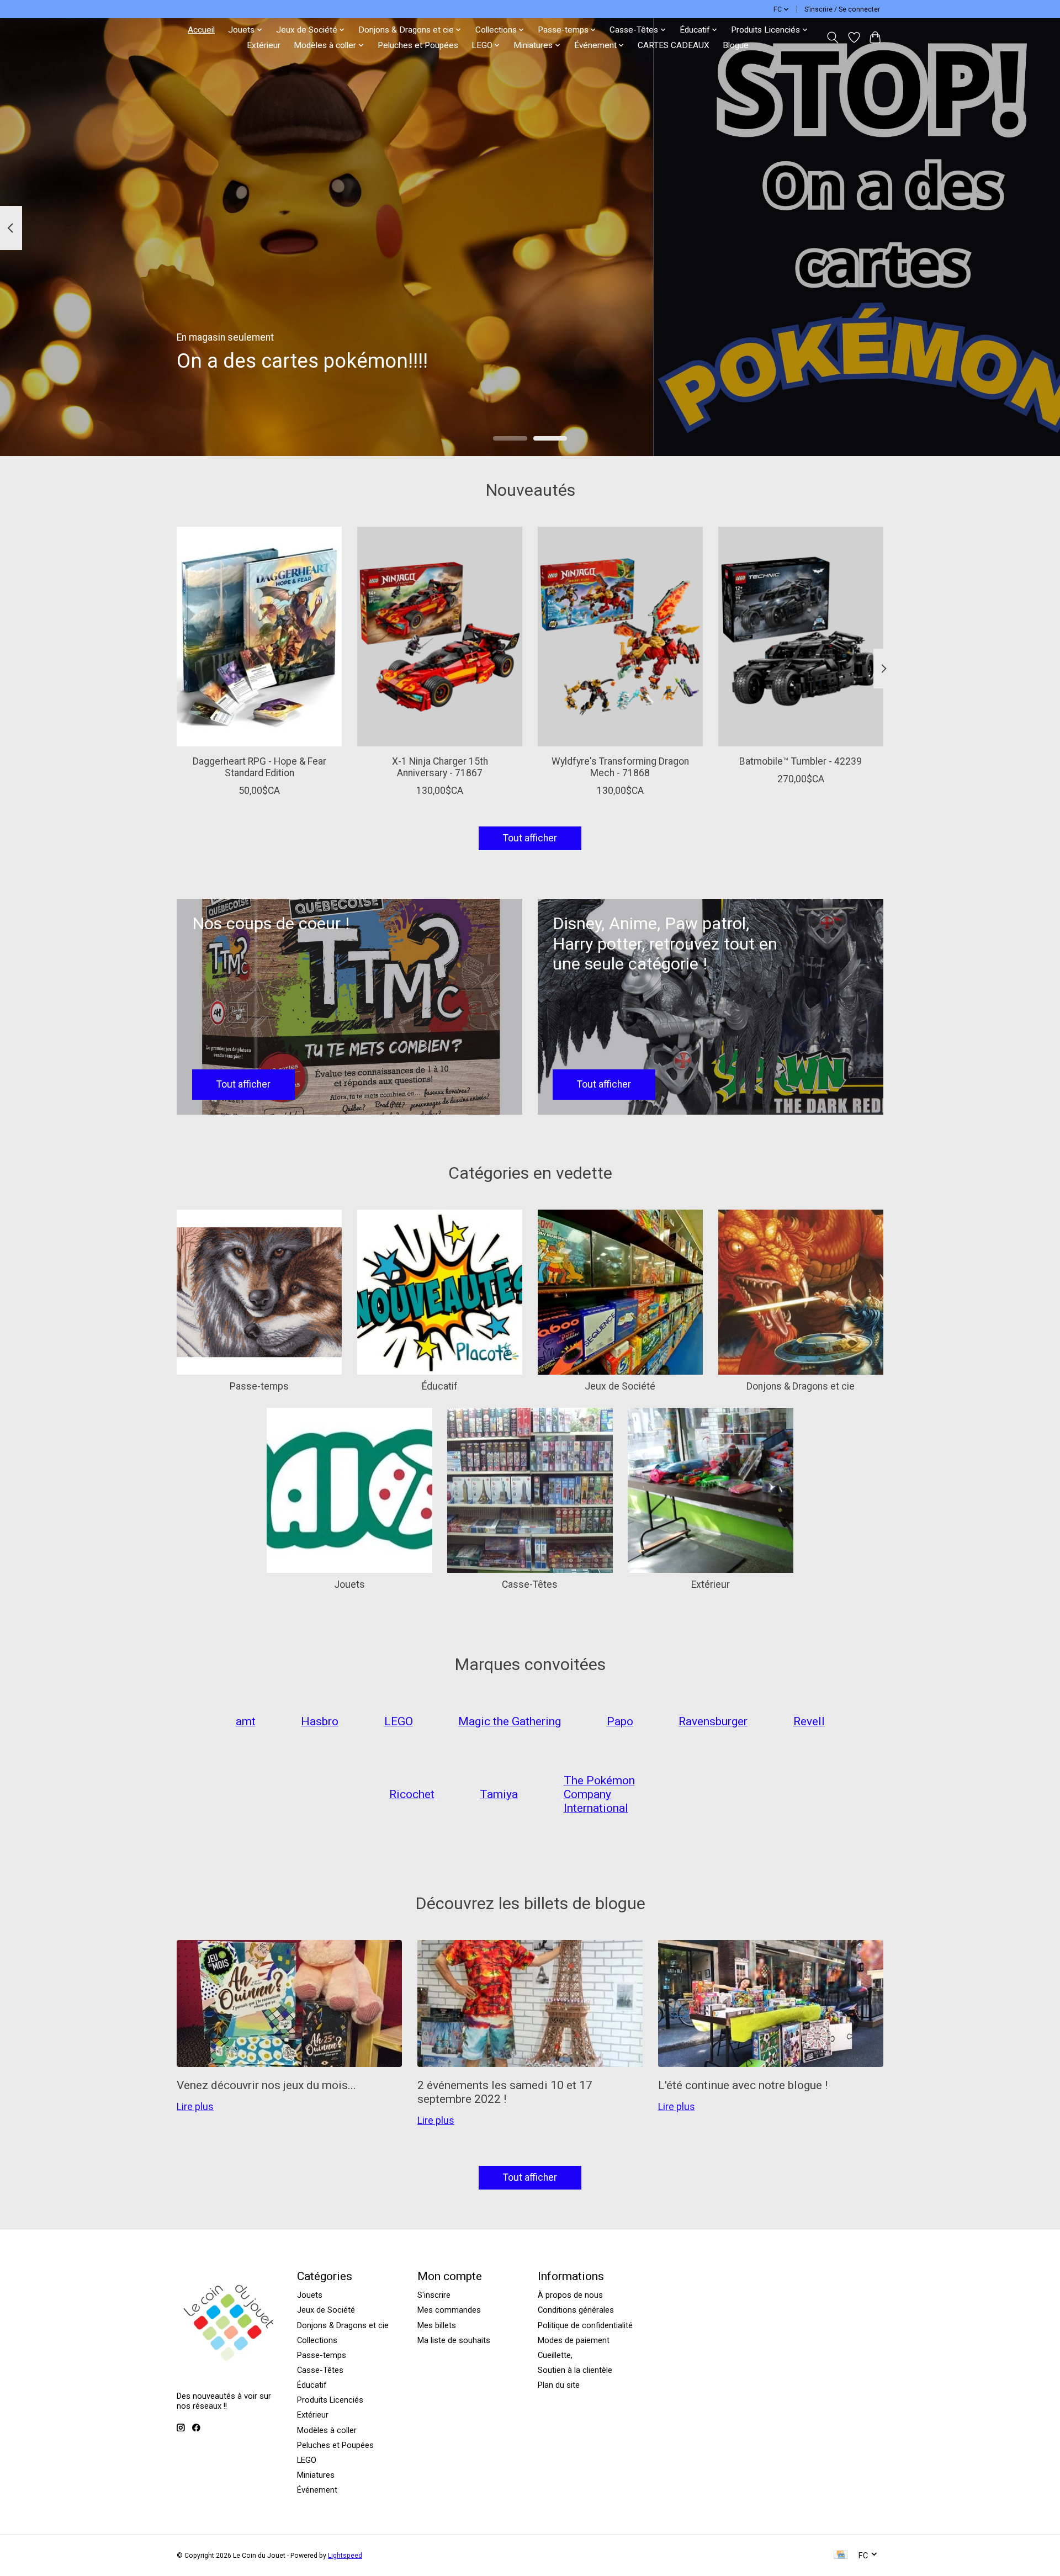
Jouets (349, 1584)
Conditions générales (576, 2310)
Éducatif (440, 1386)
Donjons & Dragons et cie (801, 1386)
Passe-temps (259, 1386)
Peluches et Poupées (418, 45)
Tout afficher (530, 838)
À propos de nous (570, 2295)
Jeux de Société (620, 1386)
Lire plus (195, 2107)
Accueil (201, 30)
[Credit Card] (841, 2555)
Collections (317, 2340)
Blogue (736, 45)
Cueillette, (555, 2355)
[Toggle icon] (833, 38)
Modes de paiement (574, 2340)
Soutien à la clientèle (575, 2370)
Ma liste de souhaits (454, 2340)
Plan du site (559, 2385)
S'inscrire (434, 2295)
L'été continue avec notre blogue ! (743, 2085)
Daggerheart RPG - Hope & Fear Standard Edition (259, 767)
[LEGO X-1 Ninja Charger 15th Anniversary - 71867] (440, 637)
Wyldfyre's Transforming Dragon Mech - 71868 (620, 767)
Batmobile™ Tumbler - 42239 (801, 761)
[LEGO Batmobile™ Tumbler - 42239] (801, 637)
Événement (317, 2490)
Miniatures (316, 2475)
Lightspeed (345, 2556)
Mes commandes (449, 2310)
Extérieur (264, 45)
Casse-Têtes (530, 1584)
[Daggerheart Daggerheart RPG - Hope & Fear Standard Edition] (259, 637)
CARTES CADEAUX (674, 45)
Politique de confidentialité (585, 2325)
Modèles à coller (327, 2430)
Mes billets (437, 2325)
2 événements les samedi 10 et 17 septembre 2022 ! (505, 2092)
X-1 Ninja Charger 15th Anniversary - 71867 (440, 767)
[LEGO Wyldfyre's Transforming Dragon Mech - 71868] (620, 637)
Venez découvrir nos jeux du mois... (266, 2085)
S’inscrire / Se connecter (842, 9)
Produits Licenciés (330, 2400)
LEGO (307, 2460)
